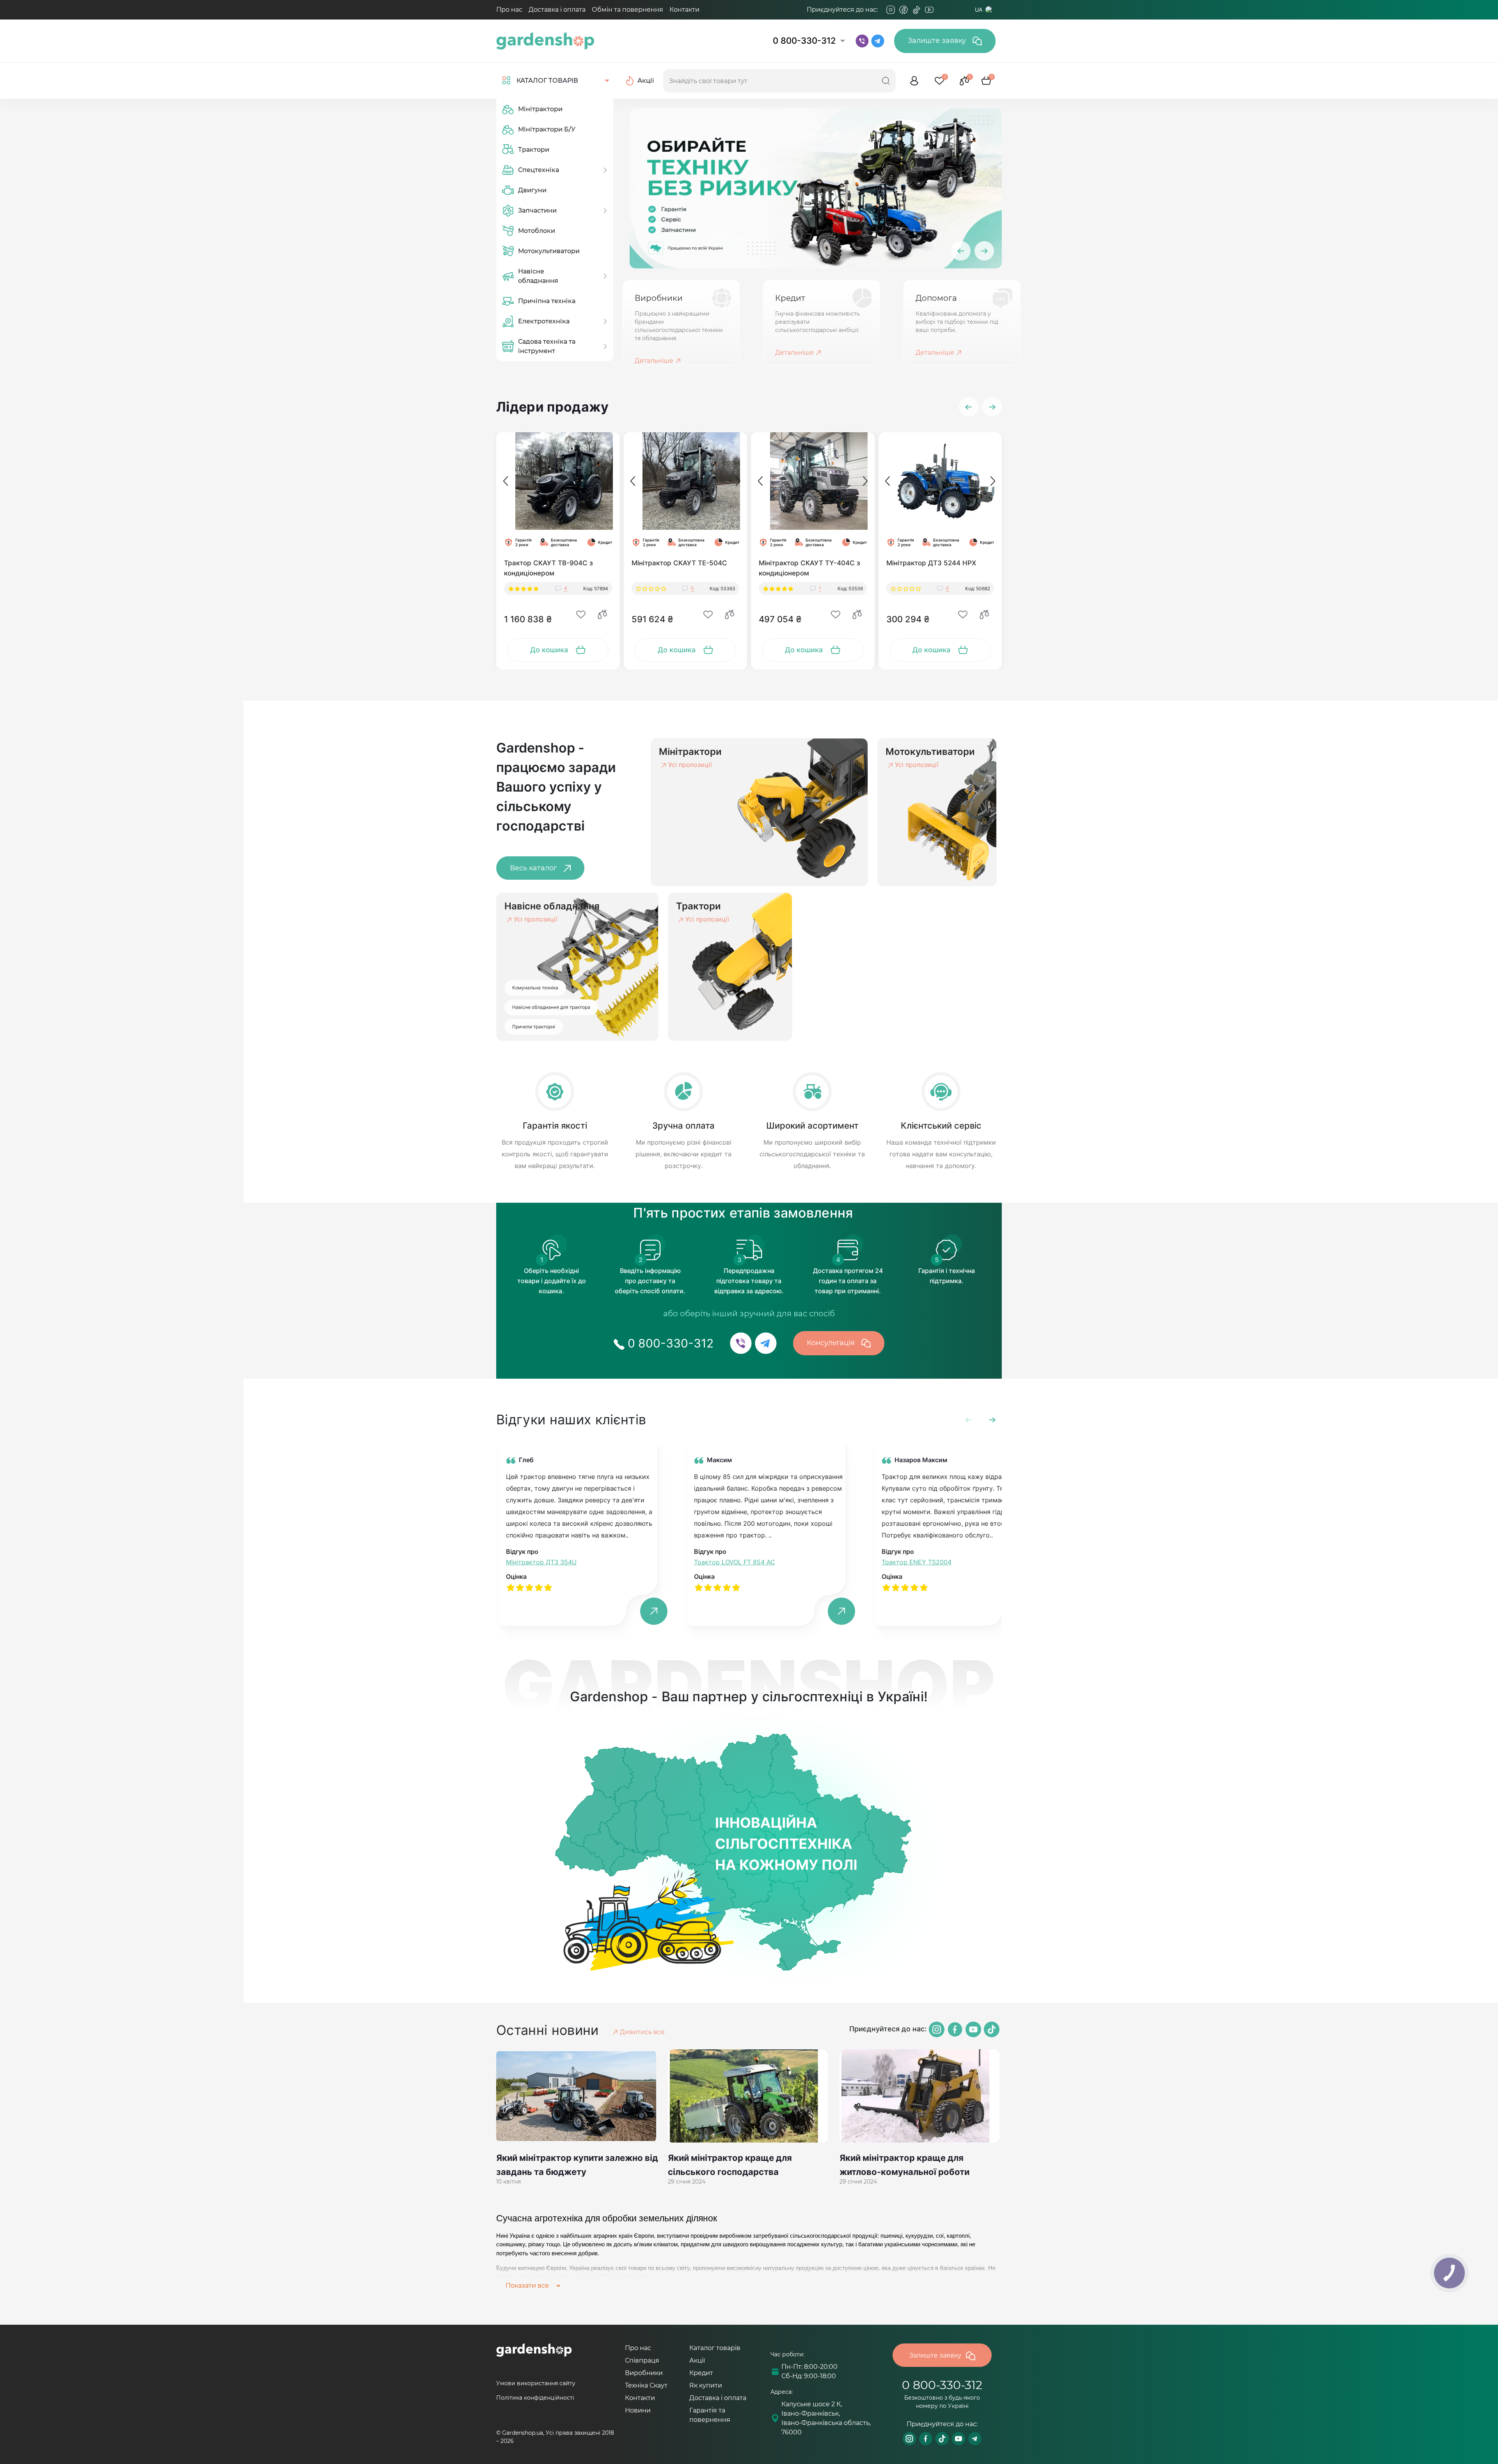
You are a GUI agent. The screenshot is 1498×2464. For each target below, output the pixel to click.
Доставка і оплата (557, 10)
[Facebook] (903, 10)
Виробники (644, 2373)
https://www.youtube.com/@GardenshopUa (958, 2439)
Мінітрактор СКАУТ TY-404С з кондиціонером (809, 568)
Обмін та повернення (627, 10)
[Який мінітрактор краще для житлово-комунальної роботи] (921, 2096)
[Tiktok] (916, 10)
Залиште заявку (938, 41)
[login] (914, 81)
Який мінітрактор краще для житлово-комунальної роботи (904, 2165)
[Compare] (602, 614)
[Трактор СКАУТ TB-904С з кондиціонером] (558, 481)
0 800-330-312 (804, 41)
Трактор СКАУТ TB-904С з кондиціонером (548, 568)
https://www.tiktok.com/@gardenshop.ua (942, 2439)
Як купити (706, 2385)
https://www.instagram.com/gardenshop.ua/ (909, 2439)
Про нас (509, 10)
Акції (697, 2360)
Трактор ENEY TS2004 (917, 1562)
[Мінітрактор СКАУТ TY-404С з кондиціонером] (813, 481)
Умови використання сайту (536, 2383)
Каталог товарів (715, 2348)
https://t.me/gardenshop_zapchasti (975, 2439)
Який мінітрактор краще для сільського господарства (730, 2165)
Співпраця (642, 2360)
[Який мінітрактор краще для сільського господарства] (749, 2096)
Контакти (684, 10)
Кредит (701, 2373)
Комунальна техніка (535, 988)
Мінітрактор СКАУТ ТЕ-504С (679, 563)
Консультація (832, 1343)
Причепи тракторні (534, 1027)
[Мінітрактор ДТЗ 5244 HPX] (940, 481)
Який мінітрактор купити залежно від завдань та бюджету (577, 2165)
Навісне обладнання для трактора (551, 1007)
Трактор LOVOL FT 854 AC (735, 1562)
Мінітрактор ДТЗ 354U (541, 1562)
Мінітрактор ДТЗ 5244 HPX (931, 563)
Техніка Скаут (646, 2385)
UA (979, 10)
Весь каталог (534, 868)
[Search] (886, 81)
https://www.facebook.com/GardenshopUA (926, 2439)
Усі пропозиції (690, 765)
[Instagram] (891, 10)
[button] (969, 407)
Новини (638, 2410)
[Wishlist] (581, 614)
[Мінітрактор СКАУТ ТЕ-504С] (686, 481)
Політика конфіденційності (535, 2398)
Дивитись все (642, 2032)
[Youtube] (929, 10)
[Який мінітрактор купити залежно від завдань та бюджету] (577, 2096)
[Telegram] (942, 10)
